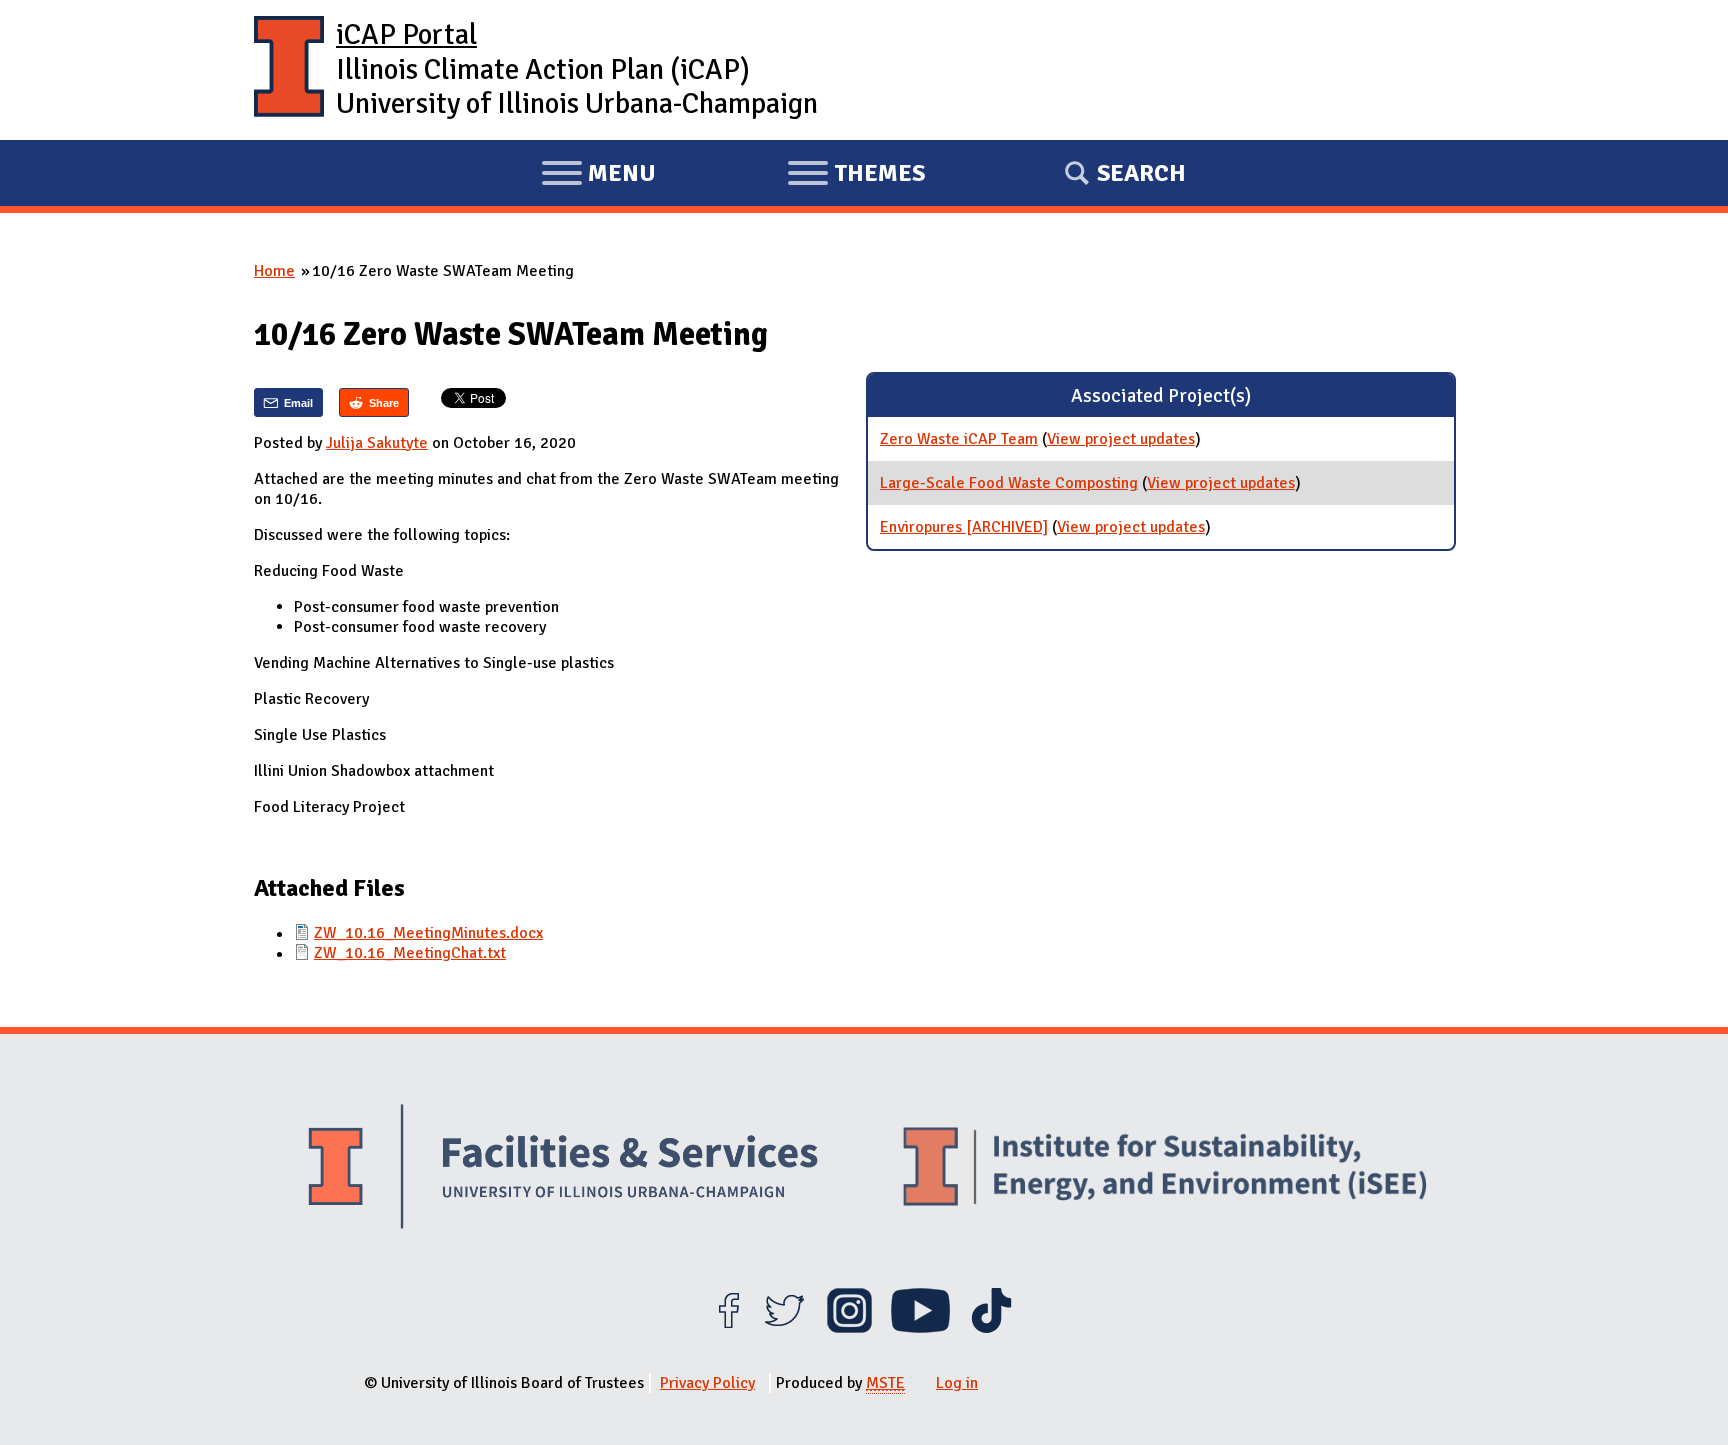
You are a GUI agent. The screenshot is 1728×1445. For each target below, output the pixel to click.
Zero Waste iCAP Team (959, 439)
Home (274, 271)
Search (1141, 173)
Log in (957, 1383)
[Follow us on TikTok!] (991, 1328)
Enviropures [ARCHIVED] (964, 527)
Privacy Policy (707, 1383)
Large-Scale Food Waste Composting (1009, 483)
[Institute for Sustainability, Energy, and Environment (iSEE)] (1165, 1169)
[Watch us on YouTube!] (920, 1328)
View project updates (1121, 439)
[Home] (289, 70)
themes (856, 176)
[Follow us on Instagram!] (849, 1328)
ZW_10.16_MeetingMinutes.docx (428, 933)
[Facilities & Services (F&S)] (563, 1169)
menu (598, 176)
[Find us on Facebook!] (728, 1328)
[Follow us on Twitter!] (784, 1328)
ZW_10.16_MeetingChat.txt (410, 953)
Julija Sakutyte (377, 443)
